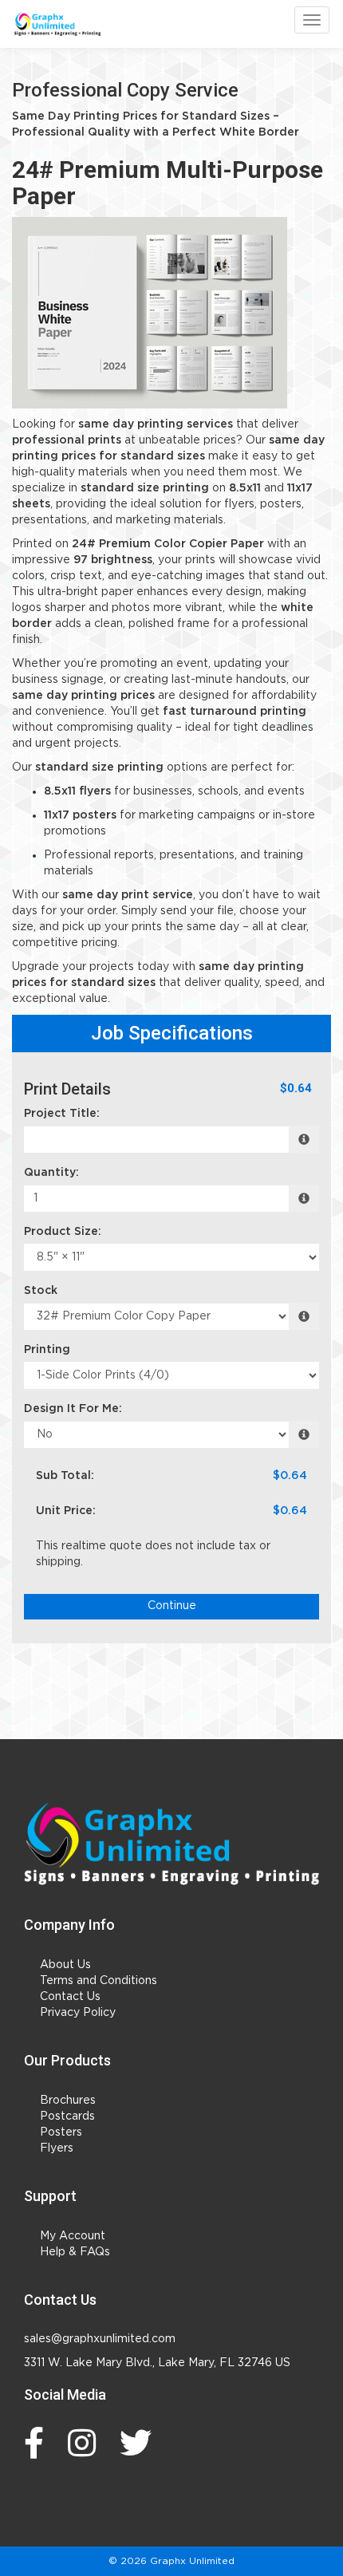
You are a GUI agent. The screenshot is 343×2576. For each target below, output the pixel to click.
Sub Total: (65, 1476)
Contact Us (70, 1997)
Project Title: (62, 1114)
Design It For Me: (73, 1409)
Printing (47, 1350)
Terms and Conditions (99, 1981)
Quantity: (51, 1173)
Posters (61, 2132)
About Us (65, 1965)
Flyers (57, 2148)
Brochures (68, 2101)
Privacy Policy (78, 2013)
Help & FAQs (75, 2252)
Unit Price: (66, 1511)
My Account (73, 2236)
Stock (41, 1291)
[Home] (171, 1844)
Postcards (67, 2116)
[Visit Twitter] (140, 2443)
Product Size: (63, 1232)
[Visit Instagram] (86, 2443)
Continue (172, 1606)
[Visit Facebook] (38, 2443)
